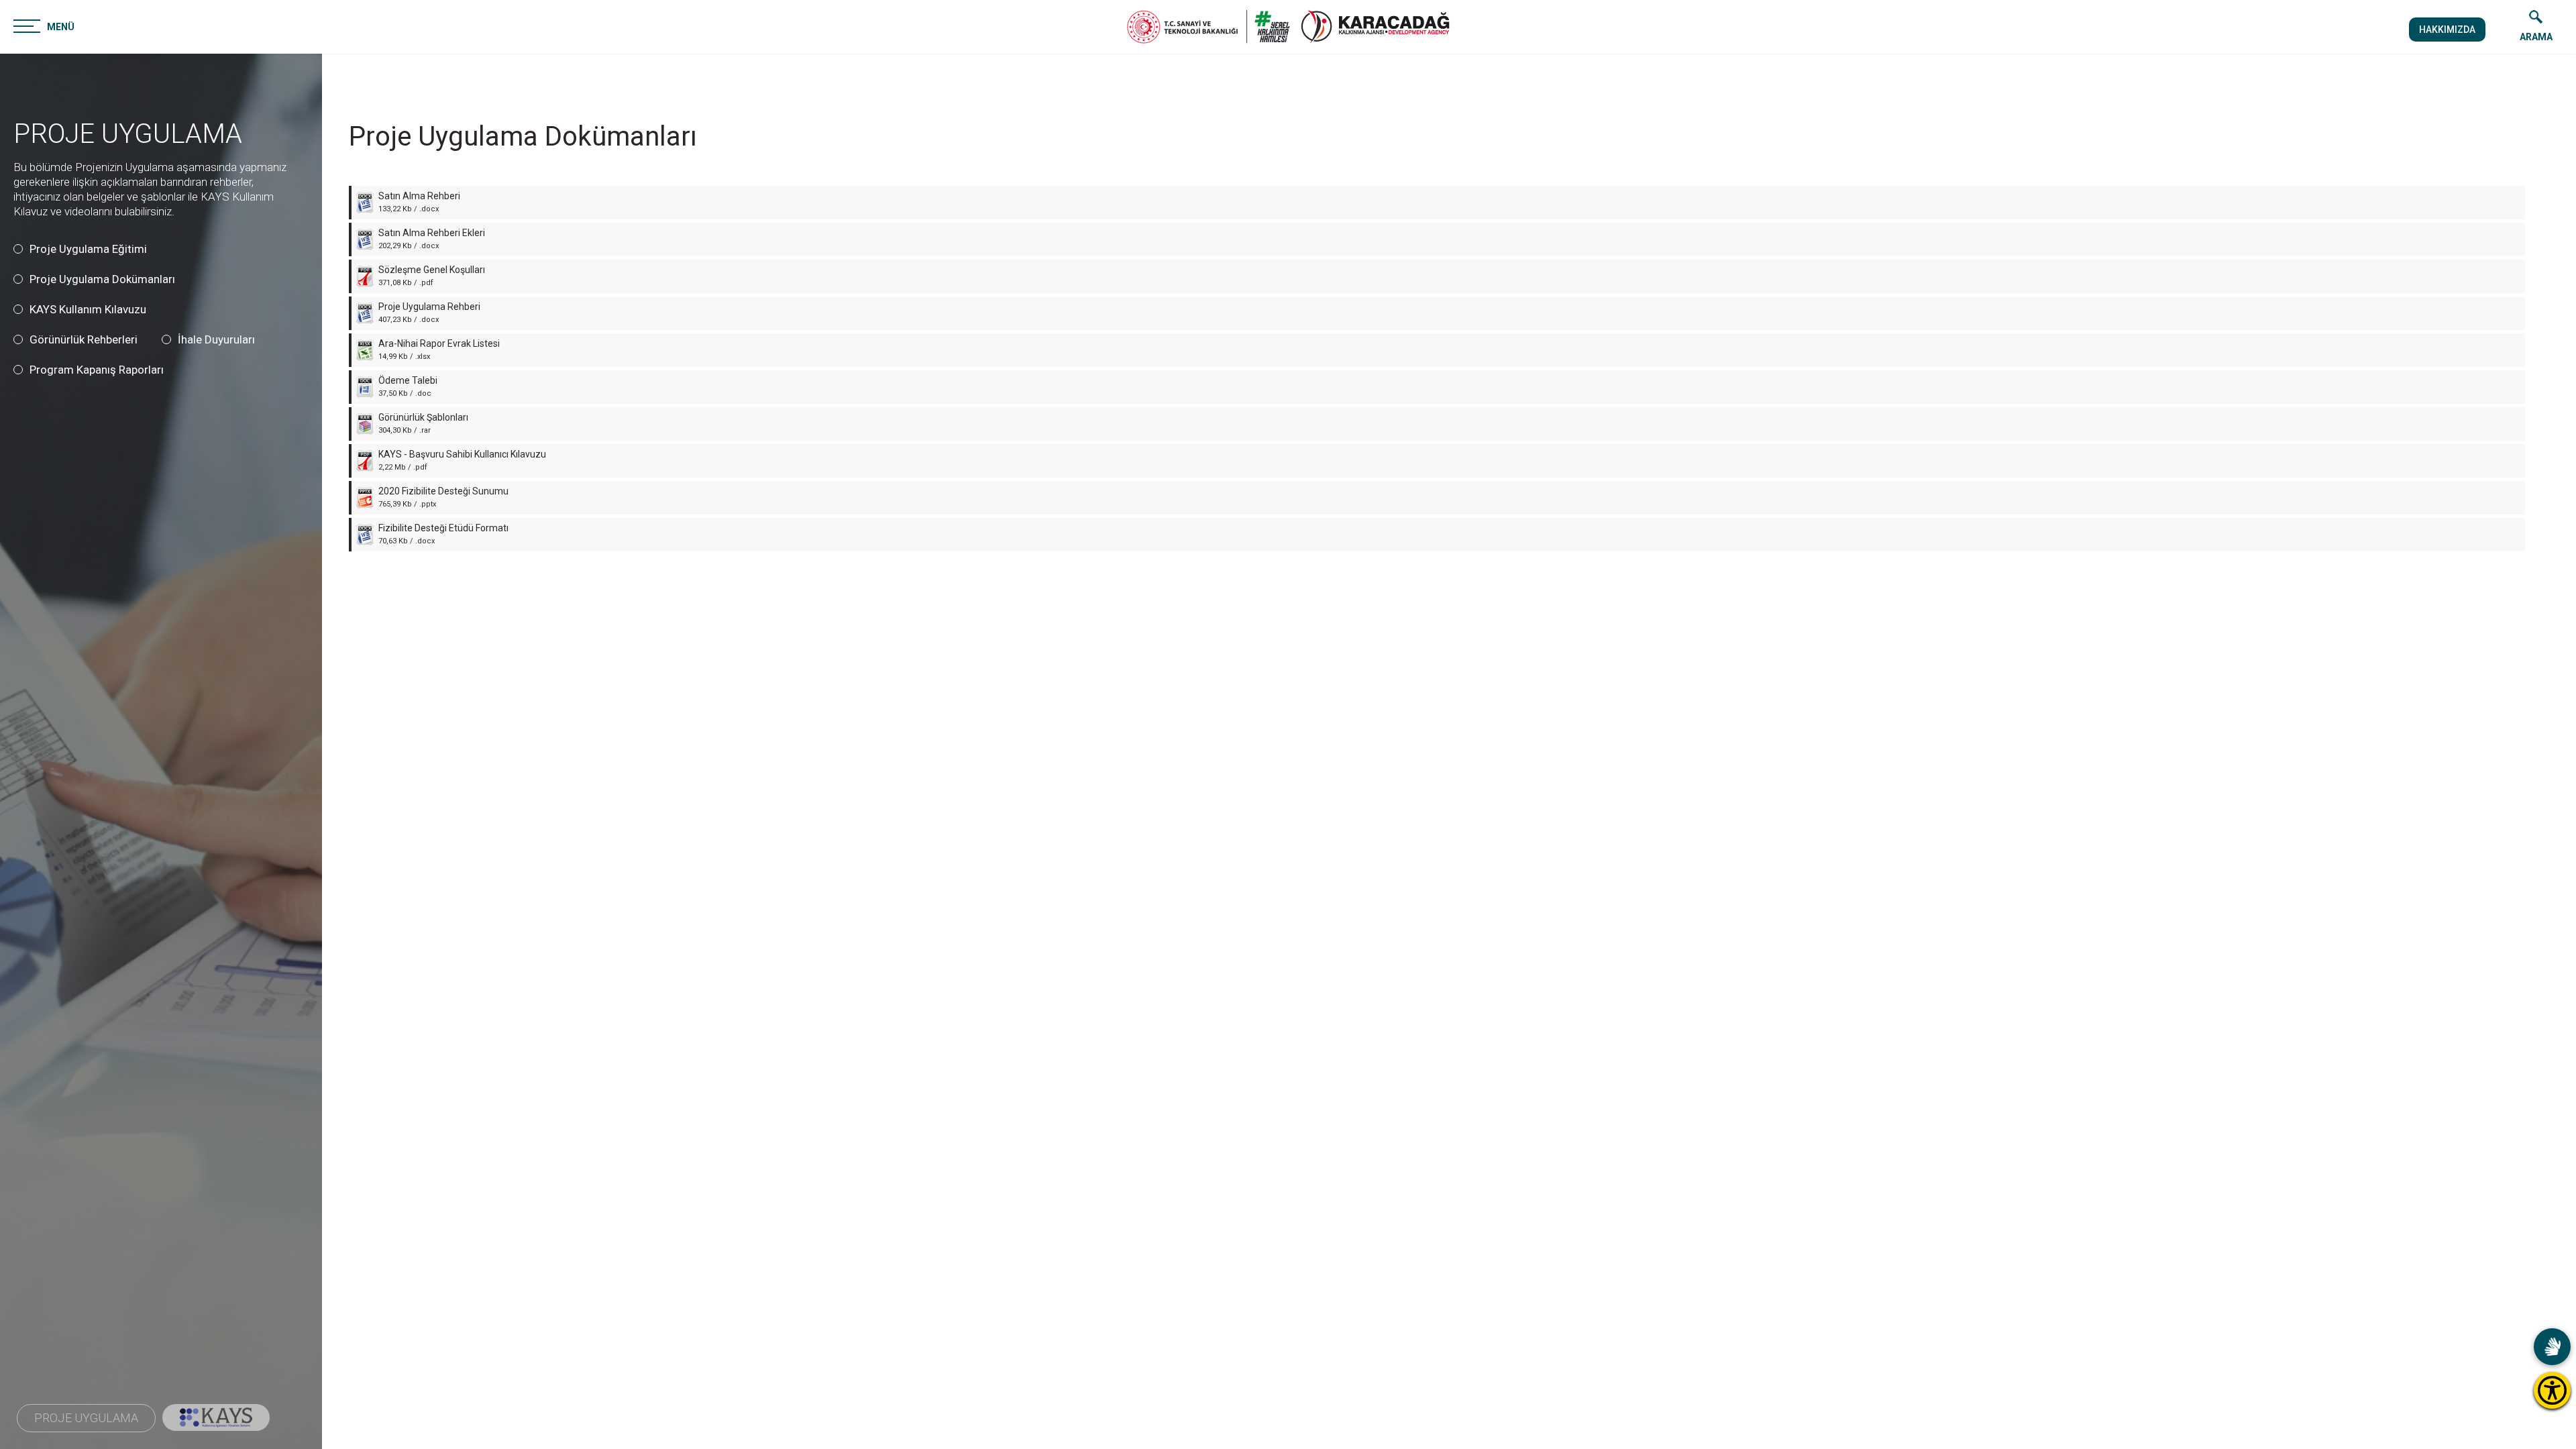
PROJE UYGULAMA (128, 134)
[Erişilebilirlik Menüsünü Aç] (2552, 1390)
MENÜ (61, 27)
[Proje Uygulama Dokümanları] (1375, 27)
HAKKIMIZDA (2447, 30)
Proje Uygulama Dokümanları (523, 137)
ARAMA (2536, 37)
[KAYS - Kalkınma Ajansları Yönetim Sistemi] (216, 1417)
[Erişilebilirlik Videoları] (2552, 1347)
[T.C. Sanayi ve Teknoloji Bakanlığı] (1209, 27)
